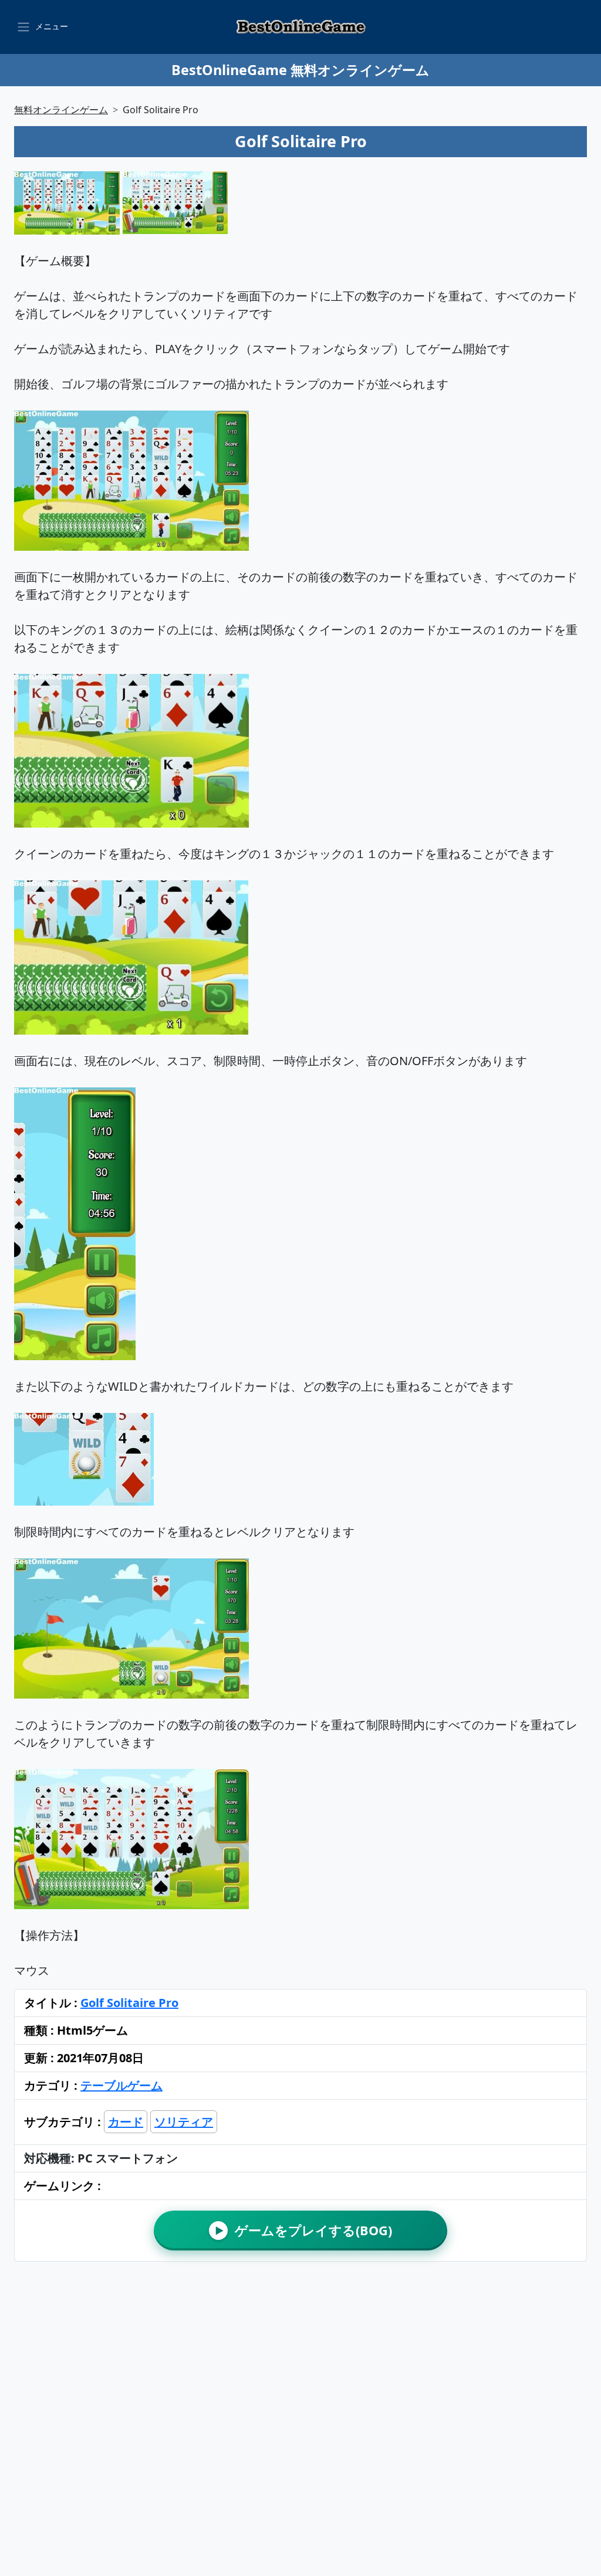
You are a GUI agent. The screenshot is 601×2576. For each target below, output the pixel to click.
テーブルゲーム (121, 2085)
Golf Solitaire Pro (129, 2003)
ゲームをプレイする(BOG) (304, 2230)
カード (126, 2122)
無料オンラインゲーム (61, 110)
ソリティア (184, 2122)
